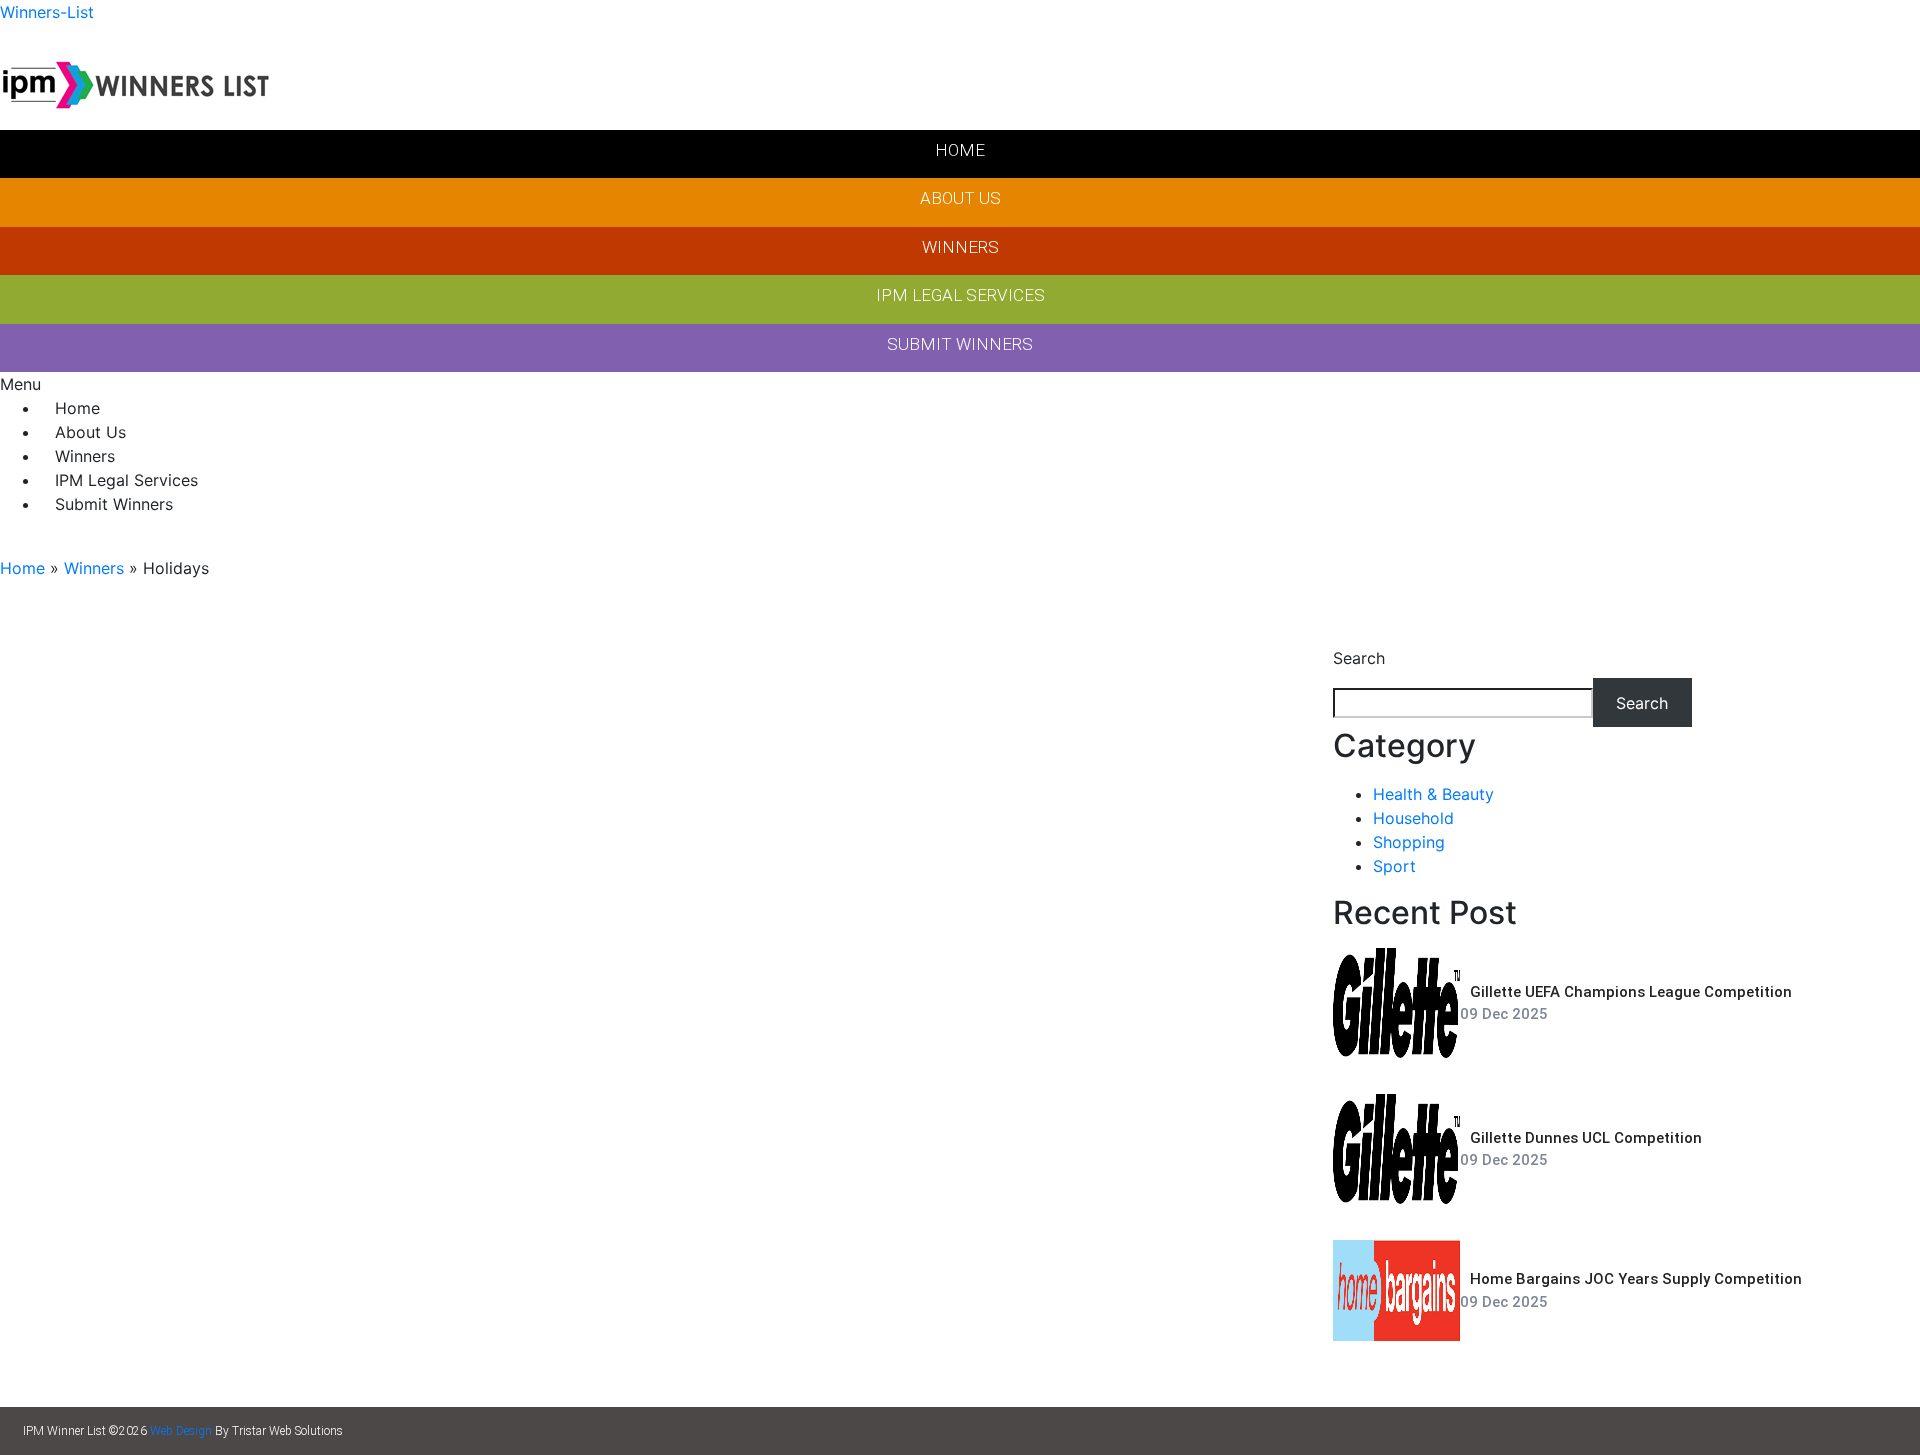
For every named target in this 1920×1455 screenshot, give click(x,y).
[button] (960, 384)
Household (1413, 818)
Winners (94, 568)
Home (22, 568)
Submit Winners (114, 504)
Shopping (1409, 842)
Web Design (181, 1431)
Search (1359, 658)
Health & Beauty (1433, 794)
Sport (1394, 866)
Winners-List (47, 12)
